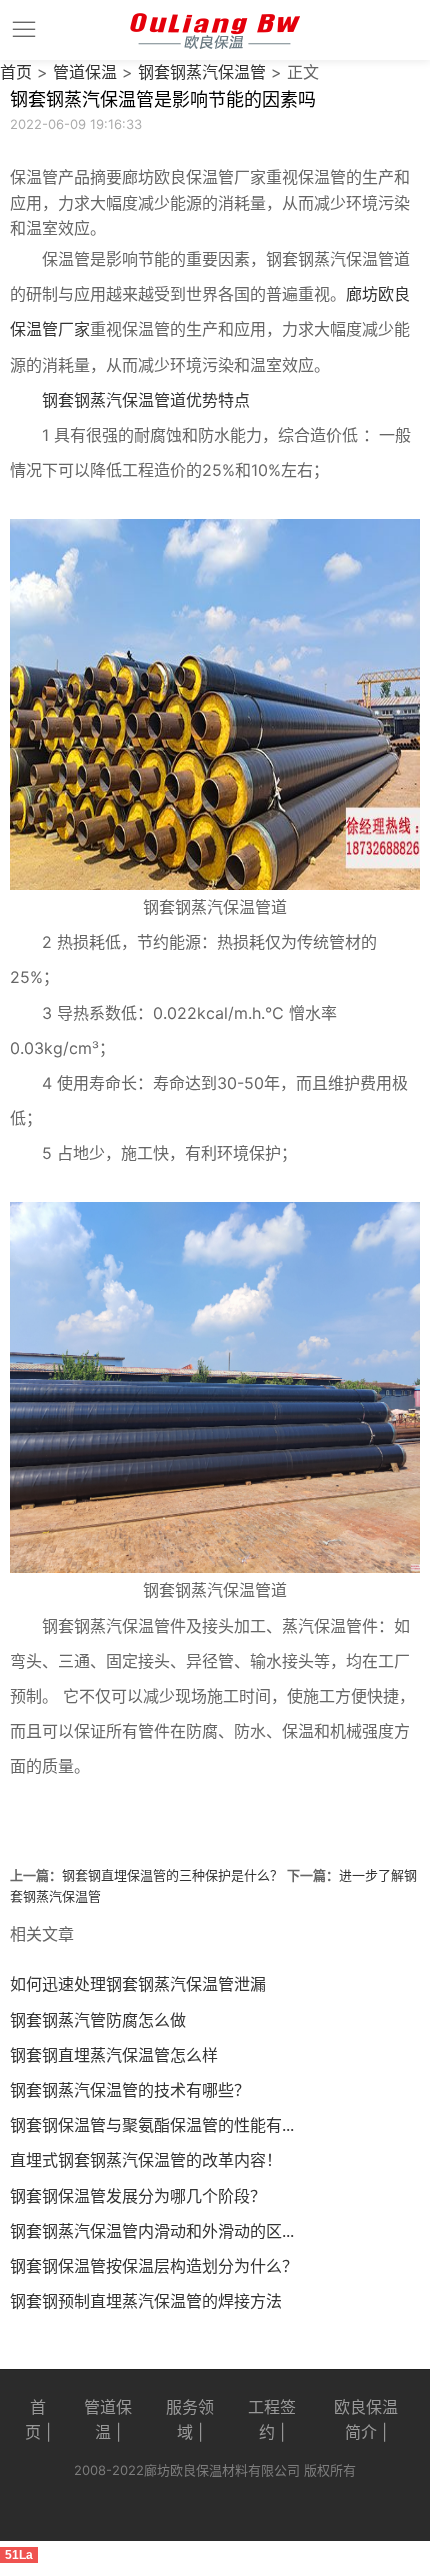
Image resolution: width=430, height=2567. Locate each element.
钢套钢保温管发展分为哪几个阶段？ (138, 2196)
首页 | (38, 2420)
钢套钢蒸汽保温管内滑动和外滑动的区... (152, 2231)
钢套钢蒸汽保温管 (202, 72)
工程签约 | (272, 2420)
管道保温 (85, 72)
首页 (16, 72)
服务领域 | (190, 2420)
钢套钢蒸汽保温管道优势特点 (146, 400)
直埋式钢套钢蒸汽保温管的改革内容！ (146, 2160)
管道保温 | (108, 2420)
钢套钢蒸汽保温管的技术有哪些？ (130, 2090)
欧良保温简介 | (366, 2420)
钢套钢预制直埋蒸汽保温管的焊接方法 (146, 2301)
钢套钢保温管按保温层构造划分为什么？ (154, 2266)
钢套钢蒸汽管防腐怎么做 (98, 2020)
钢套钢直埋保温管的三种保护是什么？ (172, 1875)
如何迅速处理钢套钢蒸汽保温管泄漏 (138, 1984)
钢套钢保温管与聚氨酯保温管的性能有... (152, 2125)
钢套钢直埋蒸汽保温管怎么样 (114, 2055)
